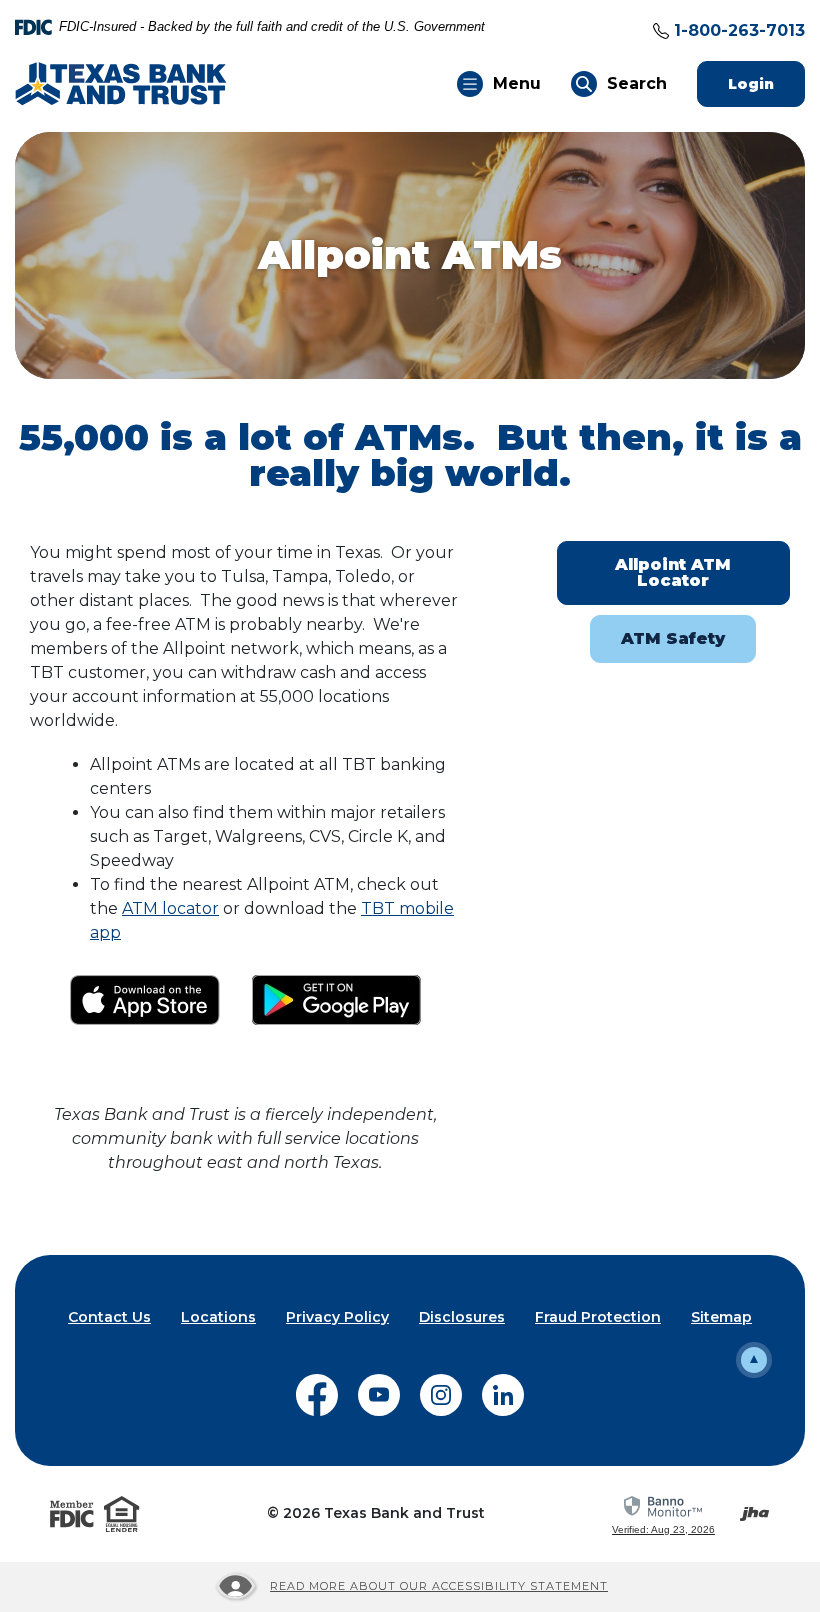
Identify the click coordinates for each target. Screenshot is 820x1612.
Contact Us (109, 1317)
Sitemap (721, 1317)
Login (766, 83)
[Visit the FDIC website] (72, 1514)
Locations (218, 1317)
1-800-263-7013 (739, 30)
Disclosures (462, 1317)
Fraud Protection (598, 1317)
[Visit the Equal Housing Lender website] (122, 1514)
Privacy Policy (337, 1317)
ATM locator (170, 908)
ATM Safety (673, 638)
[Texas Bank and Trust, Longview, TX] (121, 82)
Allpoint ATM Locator (673, 572)
